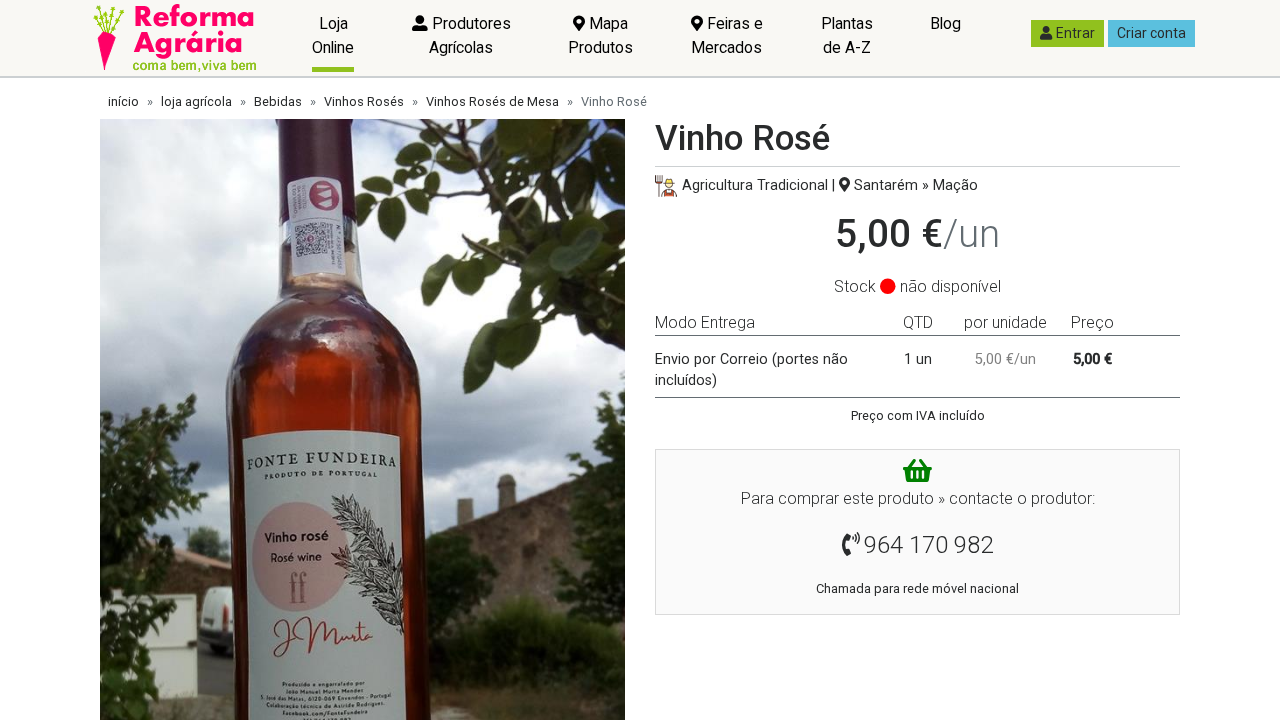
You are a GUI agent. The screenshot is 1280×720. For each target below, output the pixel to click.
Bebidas (278, 101)
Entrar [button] (1075, 33)
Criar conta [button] (1151, 33)
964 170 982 (928, 545)
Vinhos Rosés (364, 101)
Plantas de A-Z (847, 35)
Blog (945, 23)
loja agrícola (196, 101)
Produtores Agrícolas (469, 35)
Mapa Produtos (600, 35)
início (123, 101)
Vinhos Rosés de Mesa (492, 101)
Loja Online (333, 35)
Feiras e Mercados (727, 35)
